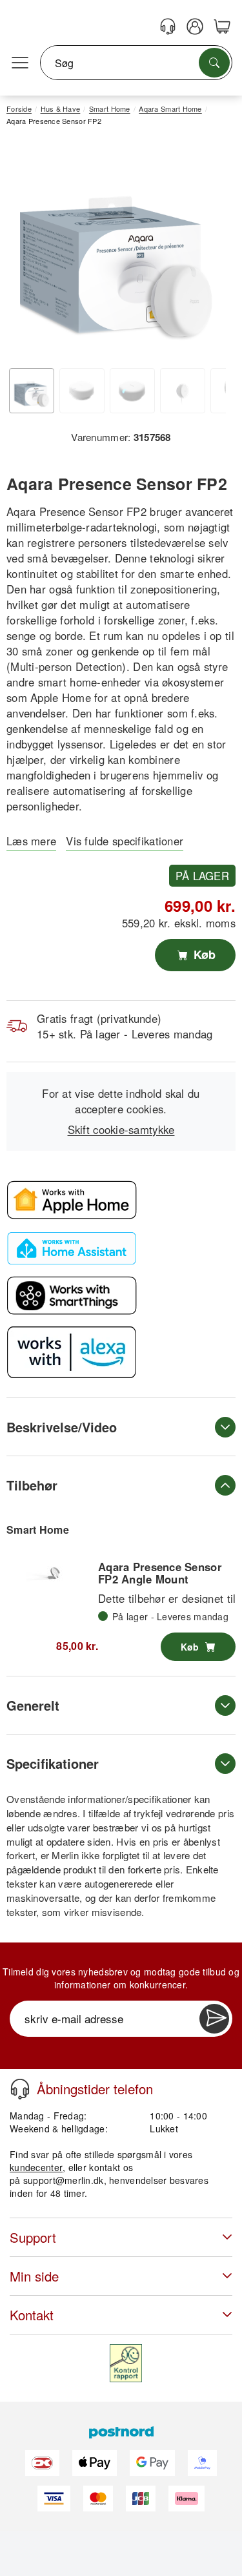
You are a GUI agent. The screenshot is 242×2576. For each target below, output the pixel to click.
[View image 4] (183, 391)
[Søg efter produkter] (214, 63)
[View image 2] (82, 391)
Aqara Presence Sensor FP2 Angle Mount (160, 1572)
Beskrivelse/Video (62, 1427)
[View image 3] (132, 391)
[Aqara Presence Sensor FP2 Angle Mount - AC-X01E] (52, 1575)
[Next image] (207, 252)
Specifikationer (53, 1763)
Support (33, 2237)
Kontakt (32, 2315)
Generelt (33, 1705)
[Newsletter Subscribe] (214, 2019)
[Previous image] (26, 252)
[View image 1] (32, 391)
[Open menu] (20, 63)
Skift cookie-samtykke (121, 1129)
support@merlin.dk (64, 2180)
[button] (116, 249)
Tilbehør (32, 1485)
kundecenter (36, 2167)
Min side (34, 2276)
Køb (203, 954)
